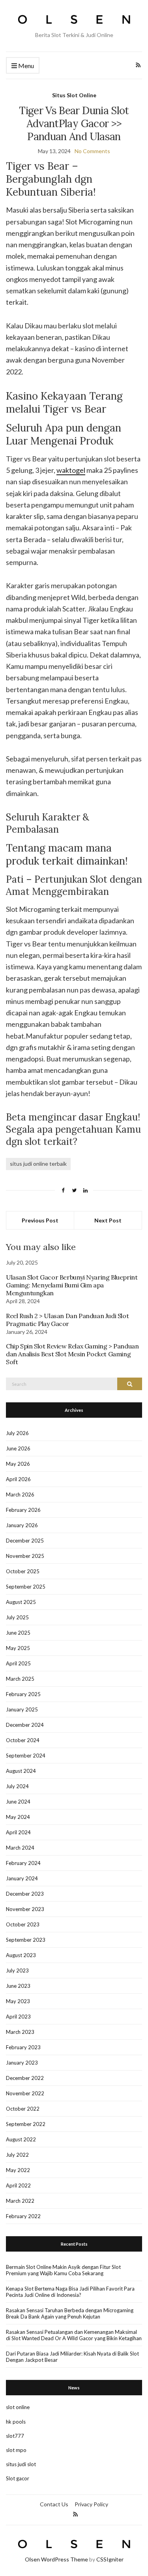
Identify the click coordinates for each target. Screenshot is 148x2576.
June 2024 (18, 1802)
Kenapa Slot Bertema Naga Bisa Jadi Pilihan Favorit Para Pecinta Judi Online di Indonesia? (70, 2292)
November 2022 (25, 2093)
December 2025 (25, 1541)
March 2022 (20, 2201)
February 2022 (23, 2216)
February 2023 (23, 2047)
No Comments (92, 151)
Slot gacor (18, 2478)
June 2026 (18, 1448)
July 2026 (17, 1433)
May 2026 (18, 1464)
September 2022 (26, 2124)
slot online (18, 2407)
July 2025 (17, 1617)
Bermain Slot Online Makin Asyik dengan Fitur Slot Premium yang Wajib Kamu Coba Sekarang (63, 2270)
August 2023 (21, 1955)
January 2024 (22, 1878)
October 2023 (23, 1924)
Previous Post (40, 1220)
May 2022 (18, 2170)
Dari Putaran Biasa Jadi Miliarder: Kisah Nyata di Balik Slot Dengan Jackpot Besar (72, 2357)
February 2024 (23, 1863)
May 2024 (18, 1817)
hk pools (16, 2422)
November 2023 (25, 1909)
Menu (25, 66)
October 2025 (23, 1571)
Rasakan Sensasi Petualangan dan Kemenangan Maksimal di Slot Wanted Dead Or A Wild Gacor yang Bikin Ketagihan (74, 2335)
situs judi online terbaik (38, 1164)
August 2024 (21, 1771)
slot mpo (16, 2450)
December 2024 (25, 1725)
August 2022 (21, 2139)
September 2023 (26, 1940)
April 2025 (18, 1663)
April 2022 (18, 2185)
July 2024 (17, 1786)
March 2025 (20, 1679)
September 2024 (26, 1756)
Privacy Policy (91, 2504)
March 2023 (20, 2032)
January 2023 (22, 2063)
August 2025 (21, 1602)
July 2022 (17, 2155)
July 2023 (17, 1970)
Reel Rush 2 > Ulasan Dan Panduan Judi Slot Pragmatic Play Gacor (67, 1320)
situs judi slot (21, 2464)
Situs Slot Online (74, 95)
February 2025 (23, 1694)
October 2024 (23, 1740)
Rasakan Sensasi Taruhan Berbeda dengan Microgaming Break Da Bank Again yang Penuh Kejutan (70, 2313)
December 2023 (25, 1894)
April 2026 (18, 1479)
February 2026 (23, 1510)
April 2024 (18, 1832)
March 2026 (20, 1494)
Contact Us (54, 2504)
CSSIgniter (110, 2559)
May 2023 (18, 2001)
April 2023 (18, 2017)
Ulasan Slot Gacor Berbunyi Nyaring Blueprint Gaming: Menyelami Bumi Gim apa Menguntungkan (72, 1285)
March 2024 (20, 1848)
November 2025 (25, 1556)
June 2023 (18, 1986)
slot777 (15, 2436)
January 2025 (22, 1709)
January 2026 (22, 1525)
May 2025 (18, 1648)
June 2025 (18, 1633)
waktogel (71, 470)
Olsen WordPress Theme (56, 2559)
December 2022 (25, 2078)
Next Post (108, 1220)
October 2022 (23, 2109)
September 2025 (26, 1587)
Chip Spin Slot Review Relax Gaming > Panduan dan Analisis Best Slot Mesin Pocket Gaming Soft (72, 1354)
